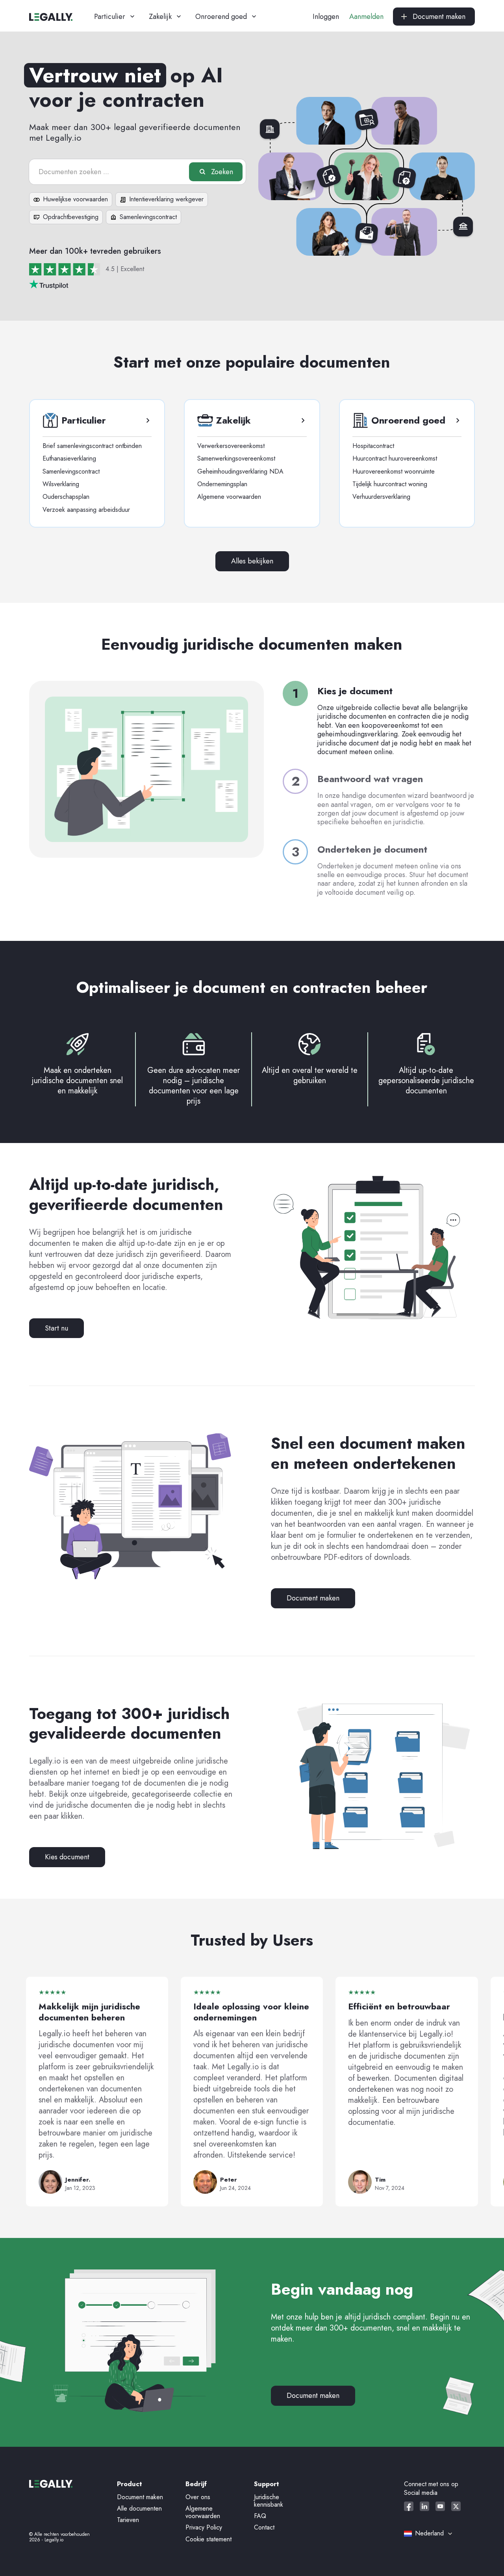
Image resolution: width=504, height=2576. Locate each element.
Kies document (67, 1857)
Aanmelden (366, 17)
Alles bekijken (252, 561)
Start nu (57, 1328)
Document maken (313, 1598)
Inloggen (326, 17)
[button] (115, 17)
